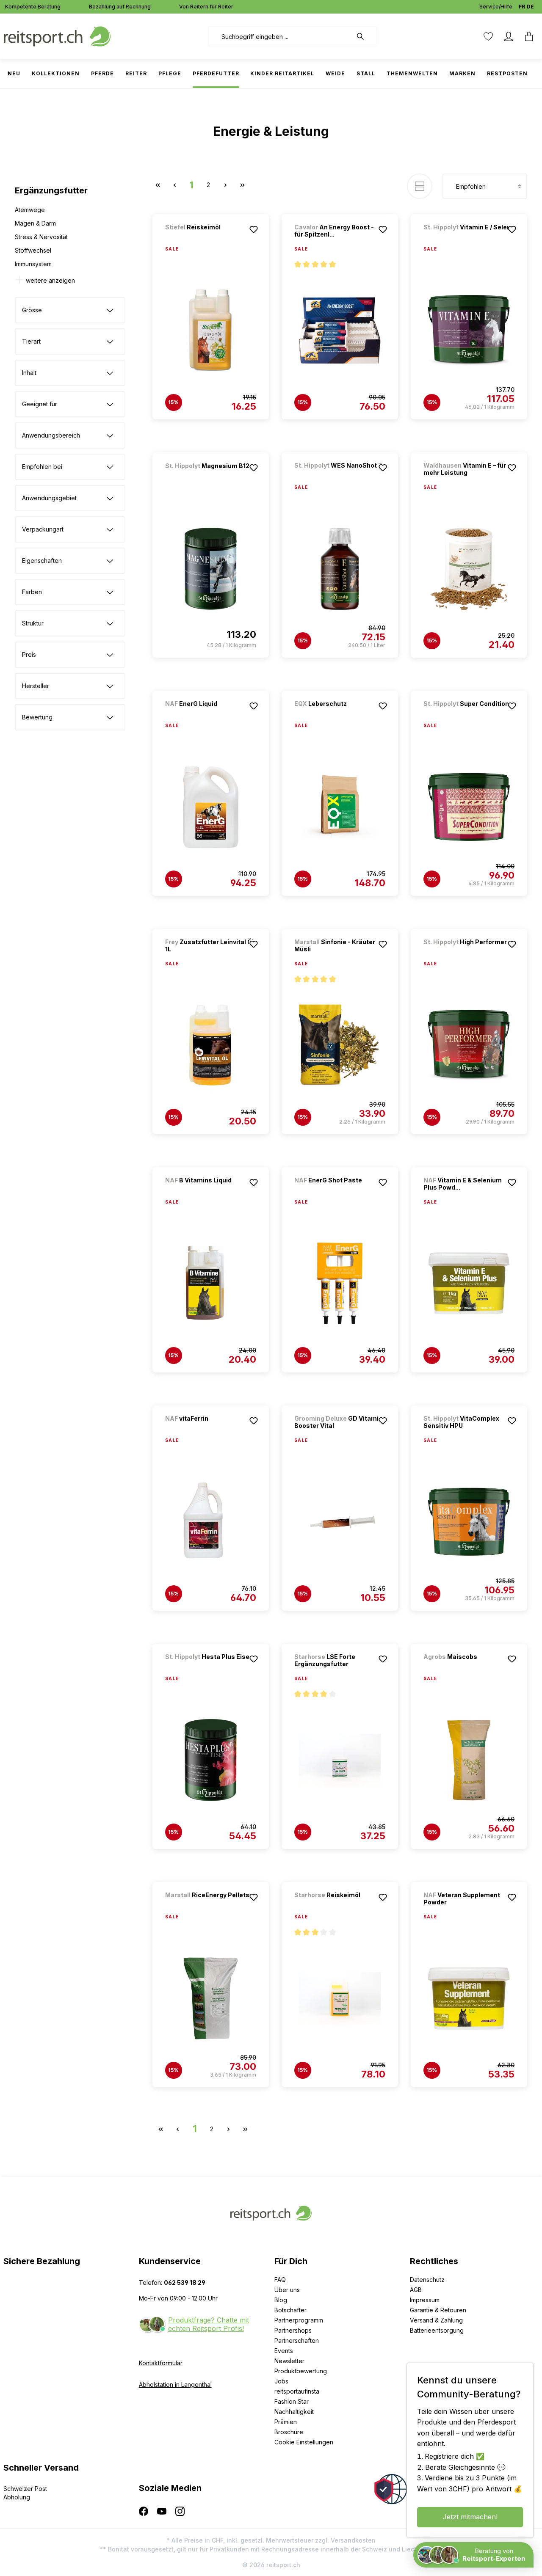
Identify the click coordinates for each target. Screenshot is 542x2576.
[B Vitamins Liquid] (210, 1192)
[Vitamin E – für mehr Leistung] (469, 569)
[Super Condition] (468, 715)
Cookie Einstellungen (304, 2442)
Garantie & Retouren (438, 2310)
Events (284, 2351)
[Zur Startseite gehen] (57, 36)
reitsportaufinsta (297, 2391)
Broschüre (289, 2432)
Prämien (286, 2422)
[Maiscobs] (468, 1668)
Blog (281, 2300)
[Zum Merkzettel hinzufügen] (254, 229)
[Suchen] (365, 36)
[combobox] (280, 36)
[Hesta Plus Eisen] (210, 1668)
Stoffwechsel (33, 250)
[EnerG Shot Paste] (339, 1192)
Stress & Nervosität (41, 237)
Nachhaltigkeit (294, 2412)
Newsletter (289, 2361)
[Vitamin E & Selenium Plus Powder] (469, 1284)
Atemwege (30, 210)
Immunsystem (33, 264)
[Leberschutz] (339, 715)
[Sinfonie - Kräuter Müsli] (340, 1045)
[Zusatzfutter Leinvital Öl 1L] (211, 1045)
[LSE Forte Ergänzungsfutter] (340, 1760)
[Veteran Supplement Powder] (469, 1998)
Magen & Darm (35, 223)
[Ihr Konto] (509, 36)
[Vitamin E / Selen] (468, 238)
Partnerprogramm (299, 2320)
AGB (416, 2290)
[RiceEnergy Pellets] (210, 1906)
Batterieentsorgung (437, 2330)
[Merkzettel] (488, 36)
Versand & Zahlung (436, 2320)
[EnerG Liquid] (210, 715)
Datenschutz (427, 2280)
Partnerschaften (297, 2340)
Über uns (287, 2290)
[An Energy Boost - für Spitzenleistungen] (340, 331)
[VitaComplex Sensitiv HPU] (469, 1522)
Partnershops (293, 2330)
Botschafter (290, 2310)
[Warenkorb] (529, 36)
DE (530, 7)
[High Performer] (468, 953)
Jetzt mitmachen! (470, 2517)
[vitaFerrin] (210, 1430)
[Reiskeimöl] (210, 238)
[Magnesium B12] (210, 477)
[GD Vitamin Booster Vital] (340, 1522)
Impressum (425, 2300)
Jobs (281, 2381)
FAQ (280, 2280)
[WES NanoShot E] (339, 477)
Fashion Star (292, 2401)
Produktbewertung (301, 2371)
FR (522, 7)
